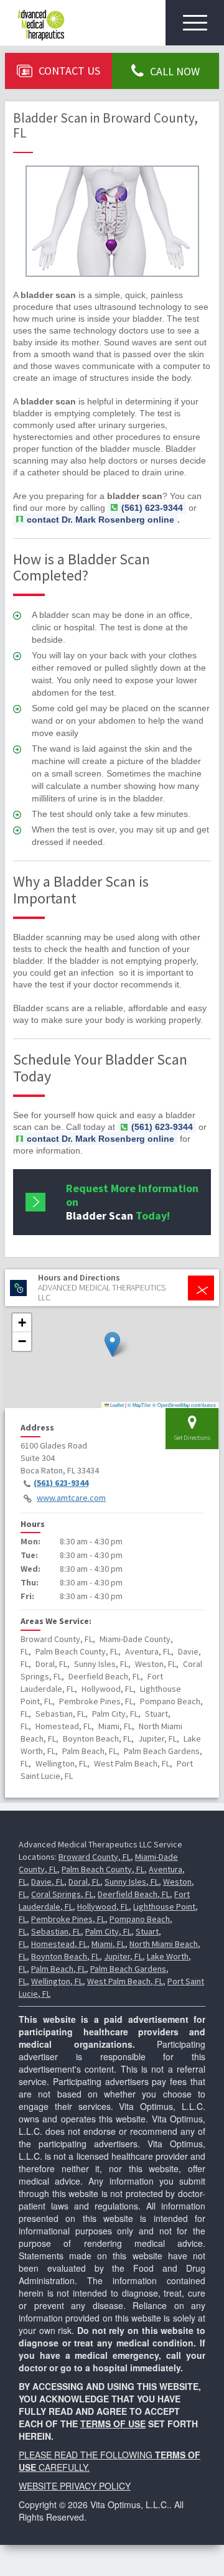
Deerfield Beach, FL (134, 1894)
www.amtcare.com (71, 1498)
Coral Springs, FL (62, 1894)
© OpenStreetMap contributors (184, 1405)
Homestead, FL (59, 1944)
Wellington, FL (57, 1981)
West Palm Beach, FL (125, 1981)
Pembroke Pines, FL (68, 1919)
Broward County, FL (95, 1857)
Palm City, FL (108, 1931)
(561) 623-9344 (61, 1483)
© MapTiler (139, 1405)
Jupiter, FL (123, 1956)
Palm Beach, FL (58, 1969)
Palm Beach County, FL (103, 1869)
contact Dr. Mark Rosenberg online (100, 520)
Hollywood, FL (103, 1906)
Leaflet (116, 1405)
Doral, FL (84, 1882)
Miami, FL (108, 1944)
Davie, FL (48, 1882)
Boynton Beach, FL (65, 1956)
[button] (112, 1344)
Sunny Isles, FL (132, 1882)
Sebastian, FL (56, 1931)
